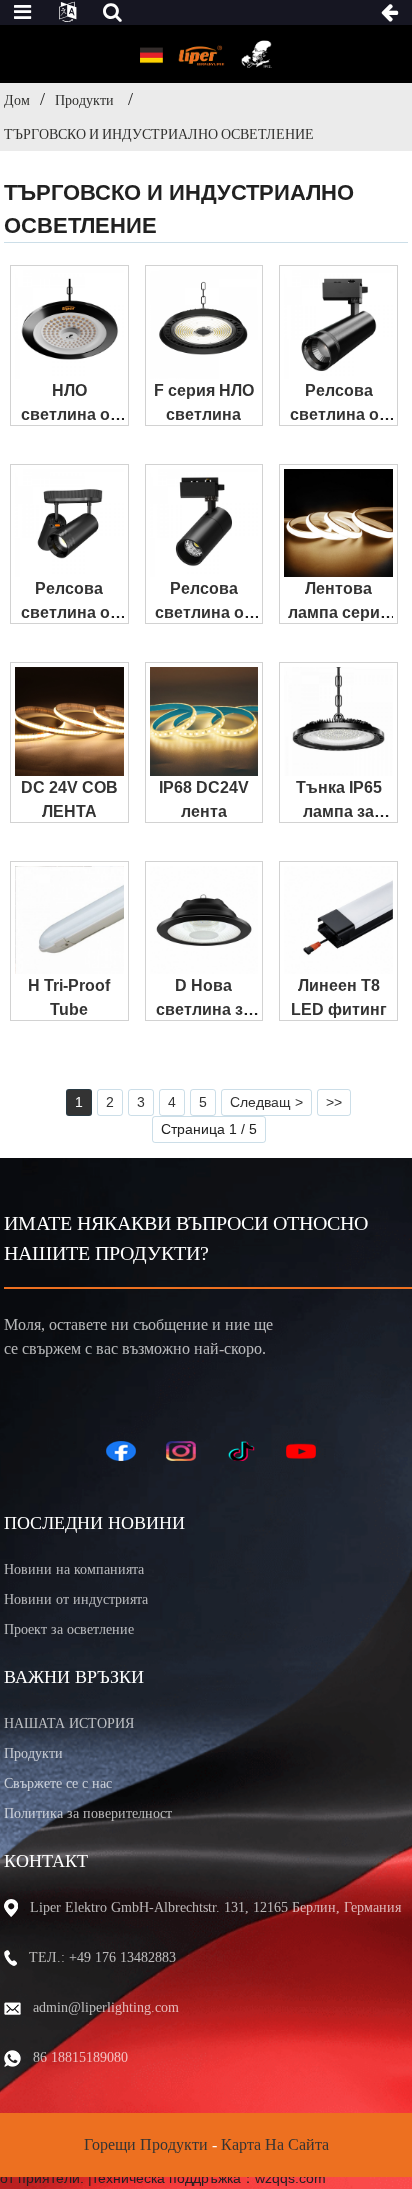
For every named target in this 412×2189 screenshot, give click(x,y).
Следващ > (266, 1102)
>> (334, 1102)
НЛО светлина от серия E (69, 414)
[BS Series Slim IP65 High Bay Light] (338, 721)
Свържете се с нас (58, 1783)
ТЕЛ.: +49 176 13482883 (102, 1957)
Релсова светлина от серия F (203, 612)
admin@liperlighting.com (106, 2007)
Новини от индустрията (76, 1599)
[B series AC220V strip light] (338, 523)
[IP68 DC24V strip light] (204, 721)
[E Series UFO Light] (69, 324)
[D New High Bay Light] (204, 920)
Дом (17, 100)
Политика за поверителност (88, 1813)
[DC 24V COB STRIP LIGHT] (69, 721)
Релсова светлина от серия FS (338, 414)
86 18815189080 (80, 2057)
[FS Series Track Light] (338, 324)
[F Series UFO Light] (204, 324)
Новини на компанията (74, 1569)
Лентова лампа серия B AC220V (338, 612)
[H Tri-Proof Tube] (69, 920)
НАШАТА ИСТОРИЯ (69, 1723)
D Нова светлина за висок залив (204, 1009)
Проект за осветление (69, 1629)
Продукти (84, 100)
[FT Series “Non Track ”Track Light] (69, 523)
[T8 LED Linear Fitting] (338, 920)
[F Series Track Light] (204, 523)
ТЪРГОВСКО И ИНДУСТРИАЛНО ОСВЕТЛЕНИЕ (159, 134)
